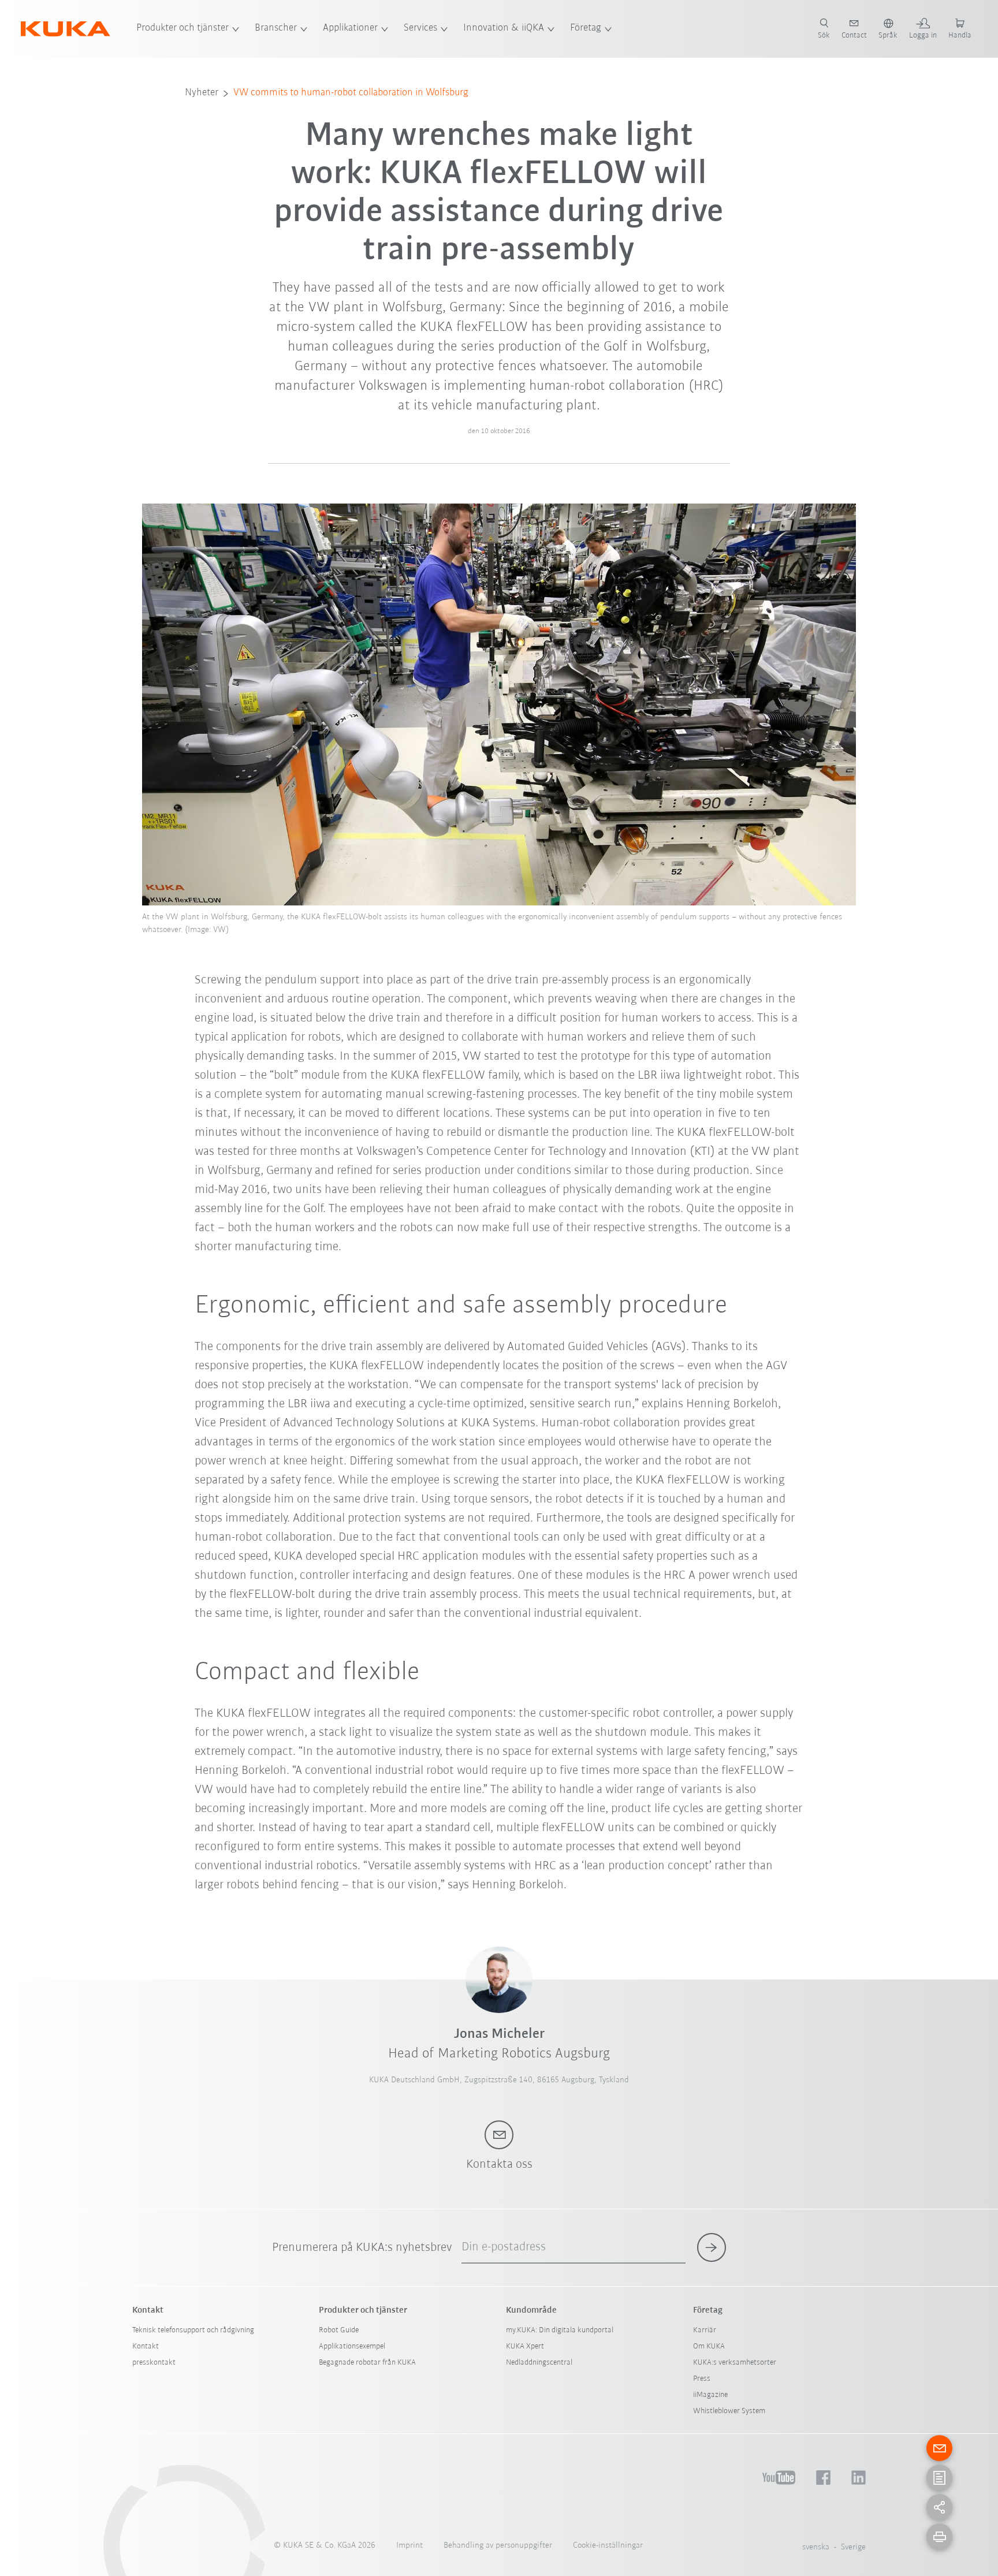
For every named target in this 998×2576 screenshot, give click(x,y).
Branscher (276, 28)
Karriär (705, 2330)
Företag (586, 28)
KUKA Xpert (525, 2346)
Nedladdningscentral (539, 2363)
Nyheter (202, 93)
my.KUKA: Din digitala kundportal (560, 2330)
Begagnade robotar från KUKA (367, 2363)
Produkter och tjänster (183, 28)
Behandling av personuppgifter (498, 2546)
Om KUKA (709, 2346)
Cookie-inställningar (608, 2546)
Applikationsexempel (352, 2346)
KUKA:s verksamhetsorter (735, 2363)
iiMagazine (710, 2395)
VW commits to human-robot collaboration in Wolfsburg (351, 93)
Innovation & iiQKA (504, 28)
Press (702, 2379)
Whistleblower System (729, 2411)
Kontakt (146, 2346)
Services (420, 28)
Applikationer (350, 28)
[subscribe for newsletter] (712, 2247)
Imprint (409, 2546)
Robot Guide (339, 2330)
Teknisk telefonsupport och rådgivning (193, 2330)
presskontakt (154, 2363)
